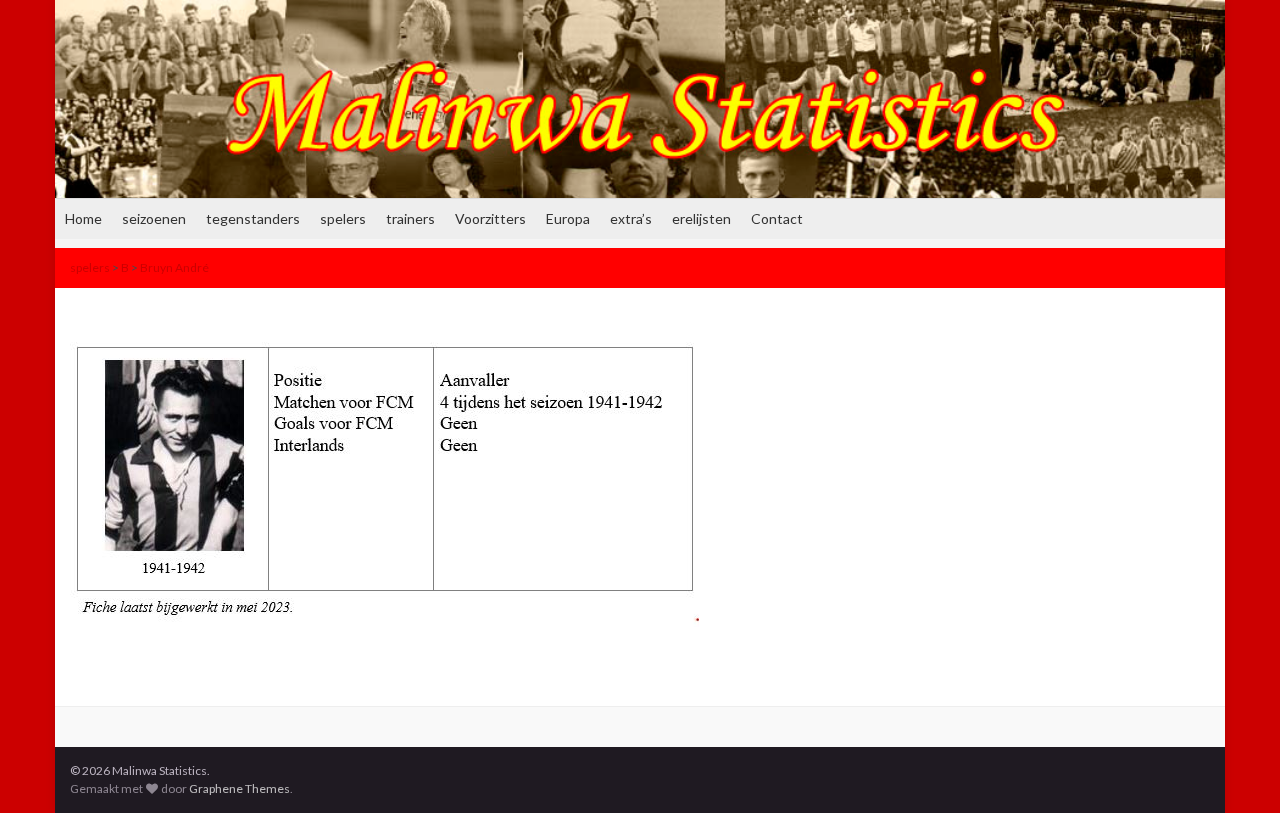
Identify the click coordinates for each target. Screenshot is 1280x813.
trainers (410, 218)
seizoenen (154, 218)
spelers (343, 218)
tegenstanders (253, 218)
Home (83, 218)
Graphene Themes (239, 788)
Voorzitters (490, 218)
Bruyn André (174, 267)
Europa (568, 218)
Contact (777, 218)
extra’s (631, 218)
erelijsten (701, 218)
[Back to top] (1235, 768)
